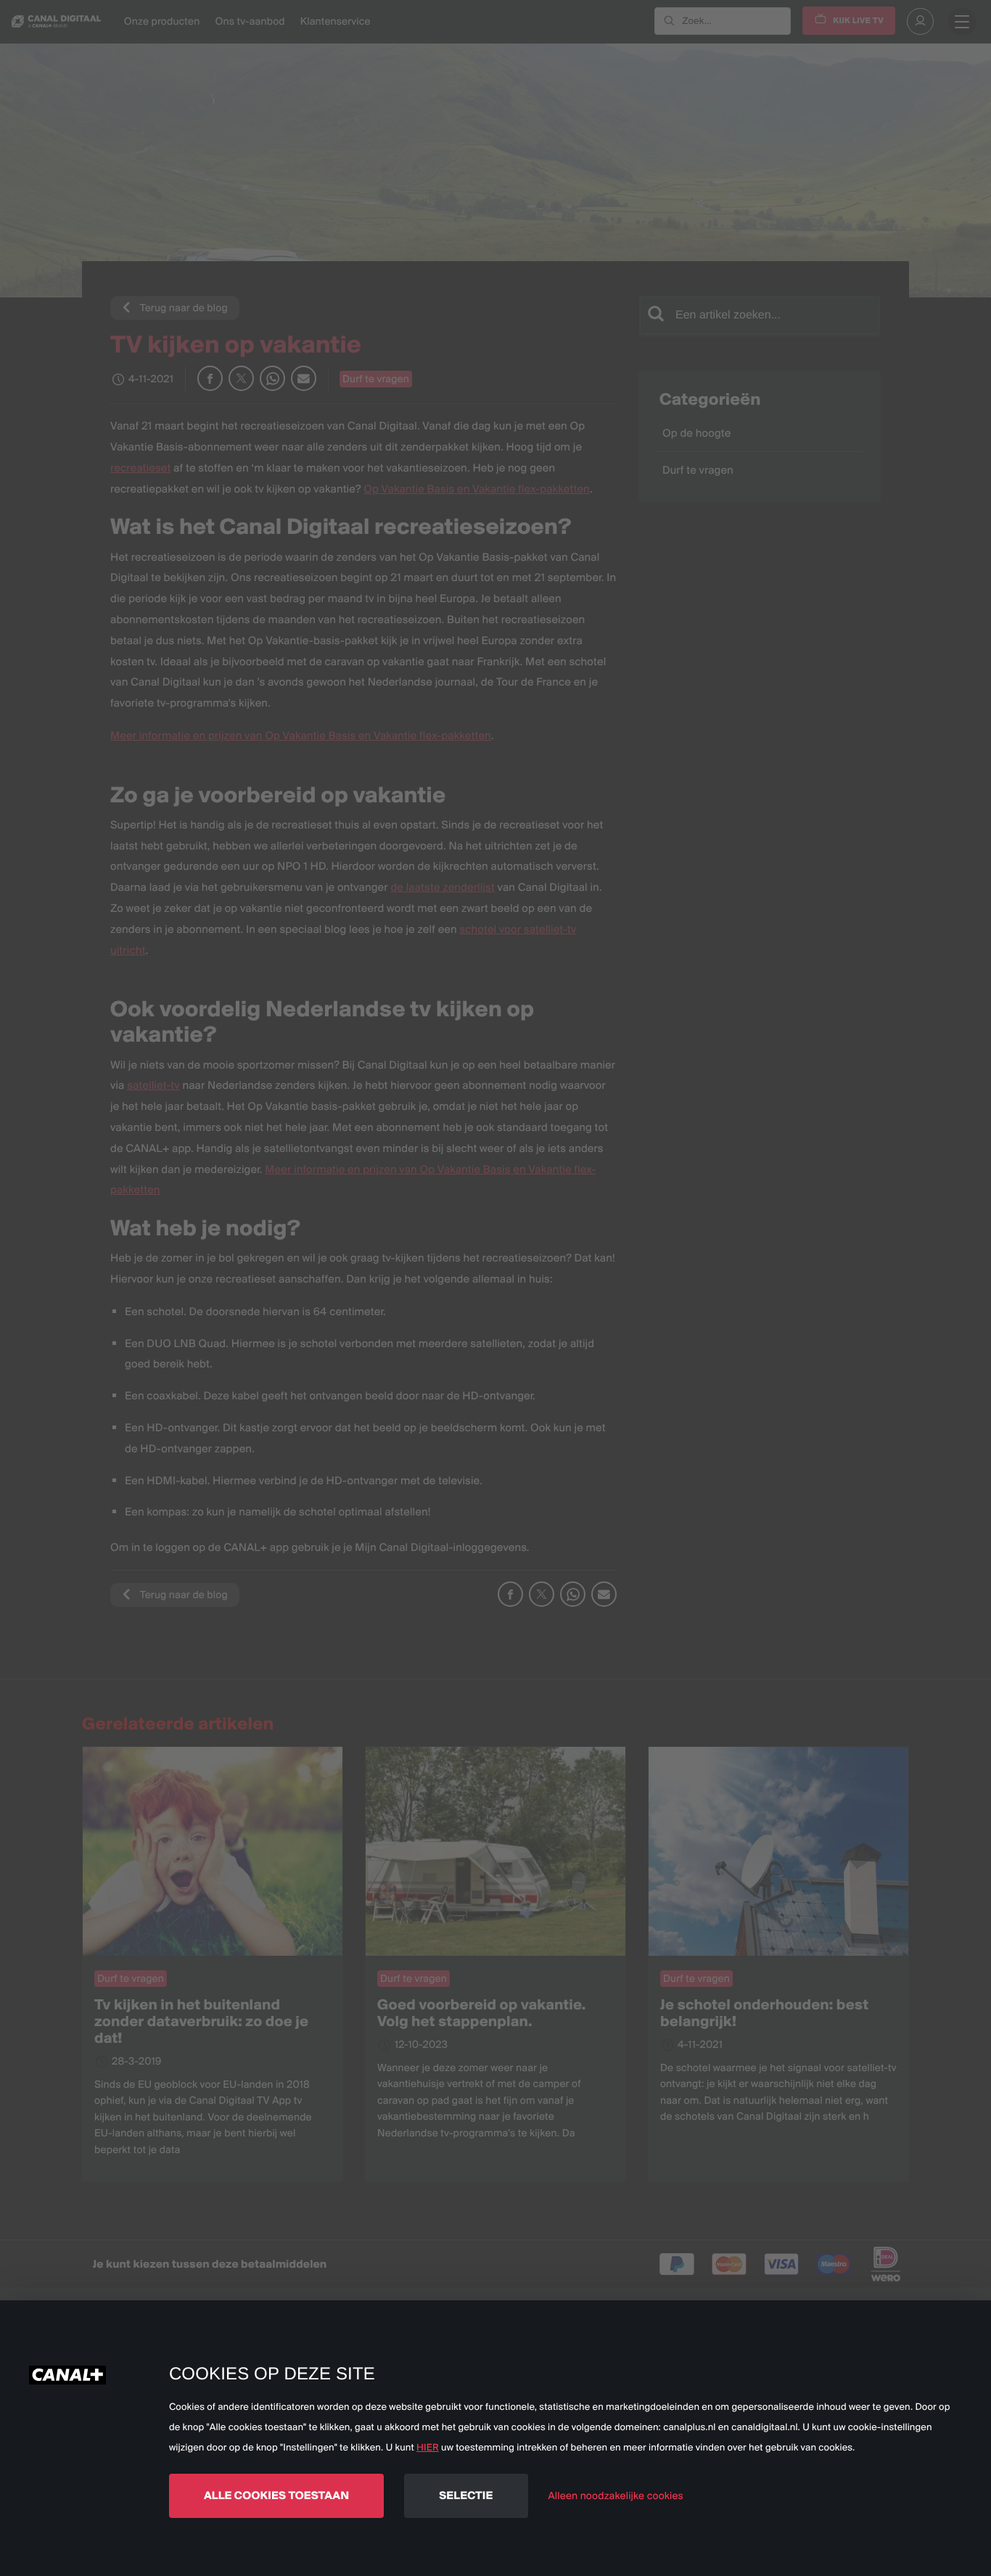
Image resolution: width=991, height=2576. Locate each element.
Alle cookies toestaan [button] (276, 2495)
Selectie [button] (466, 2495)
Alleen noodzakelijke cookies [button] (616, 2495)
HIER (428, 2448)
